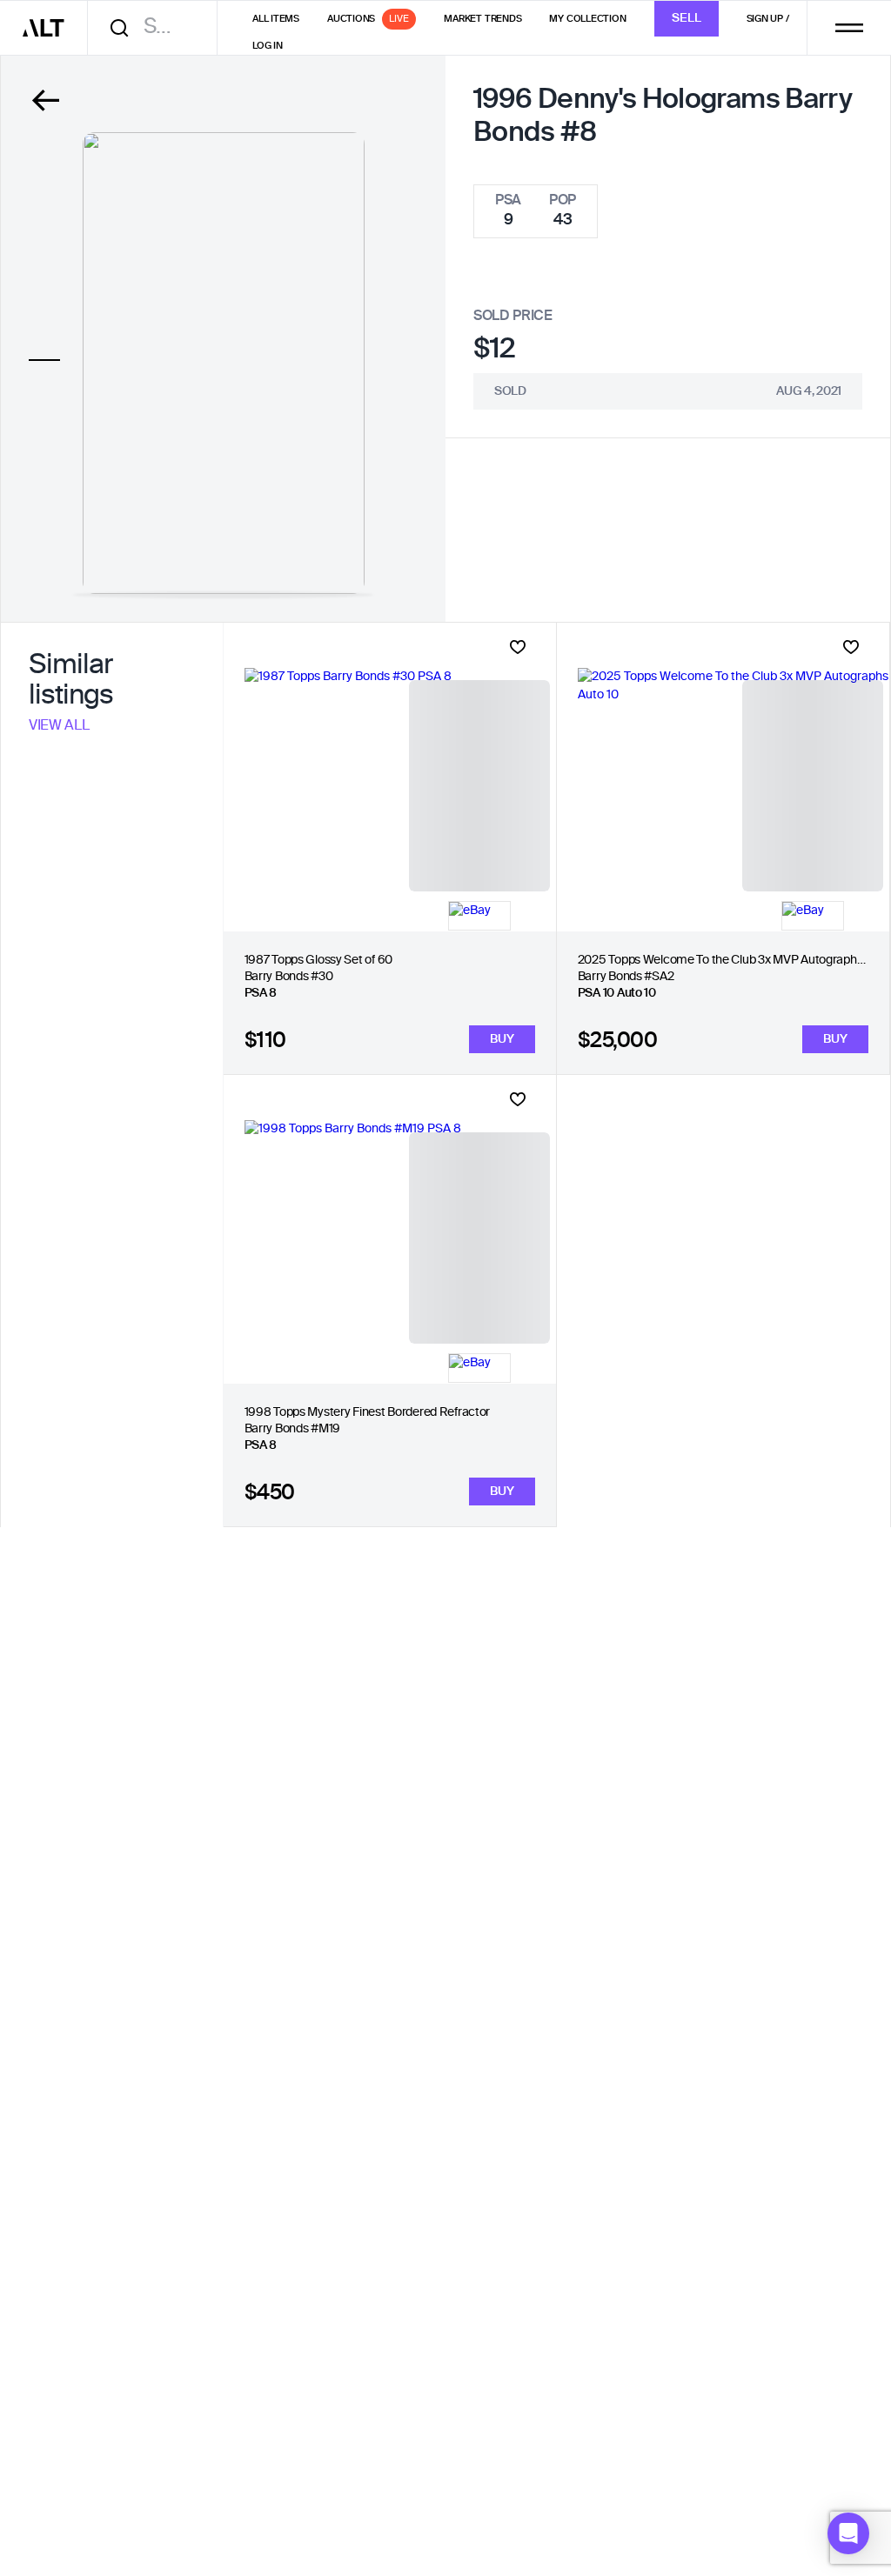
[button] (848, 2533)
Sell (687, 18)
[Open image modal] (224, 363)
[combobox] (158, 27)
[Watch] (518, 647)
